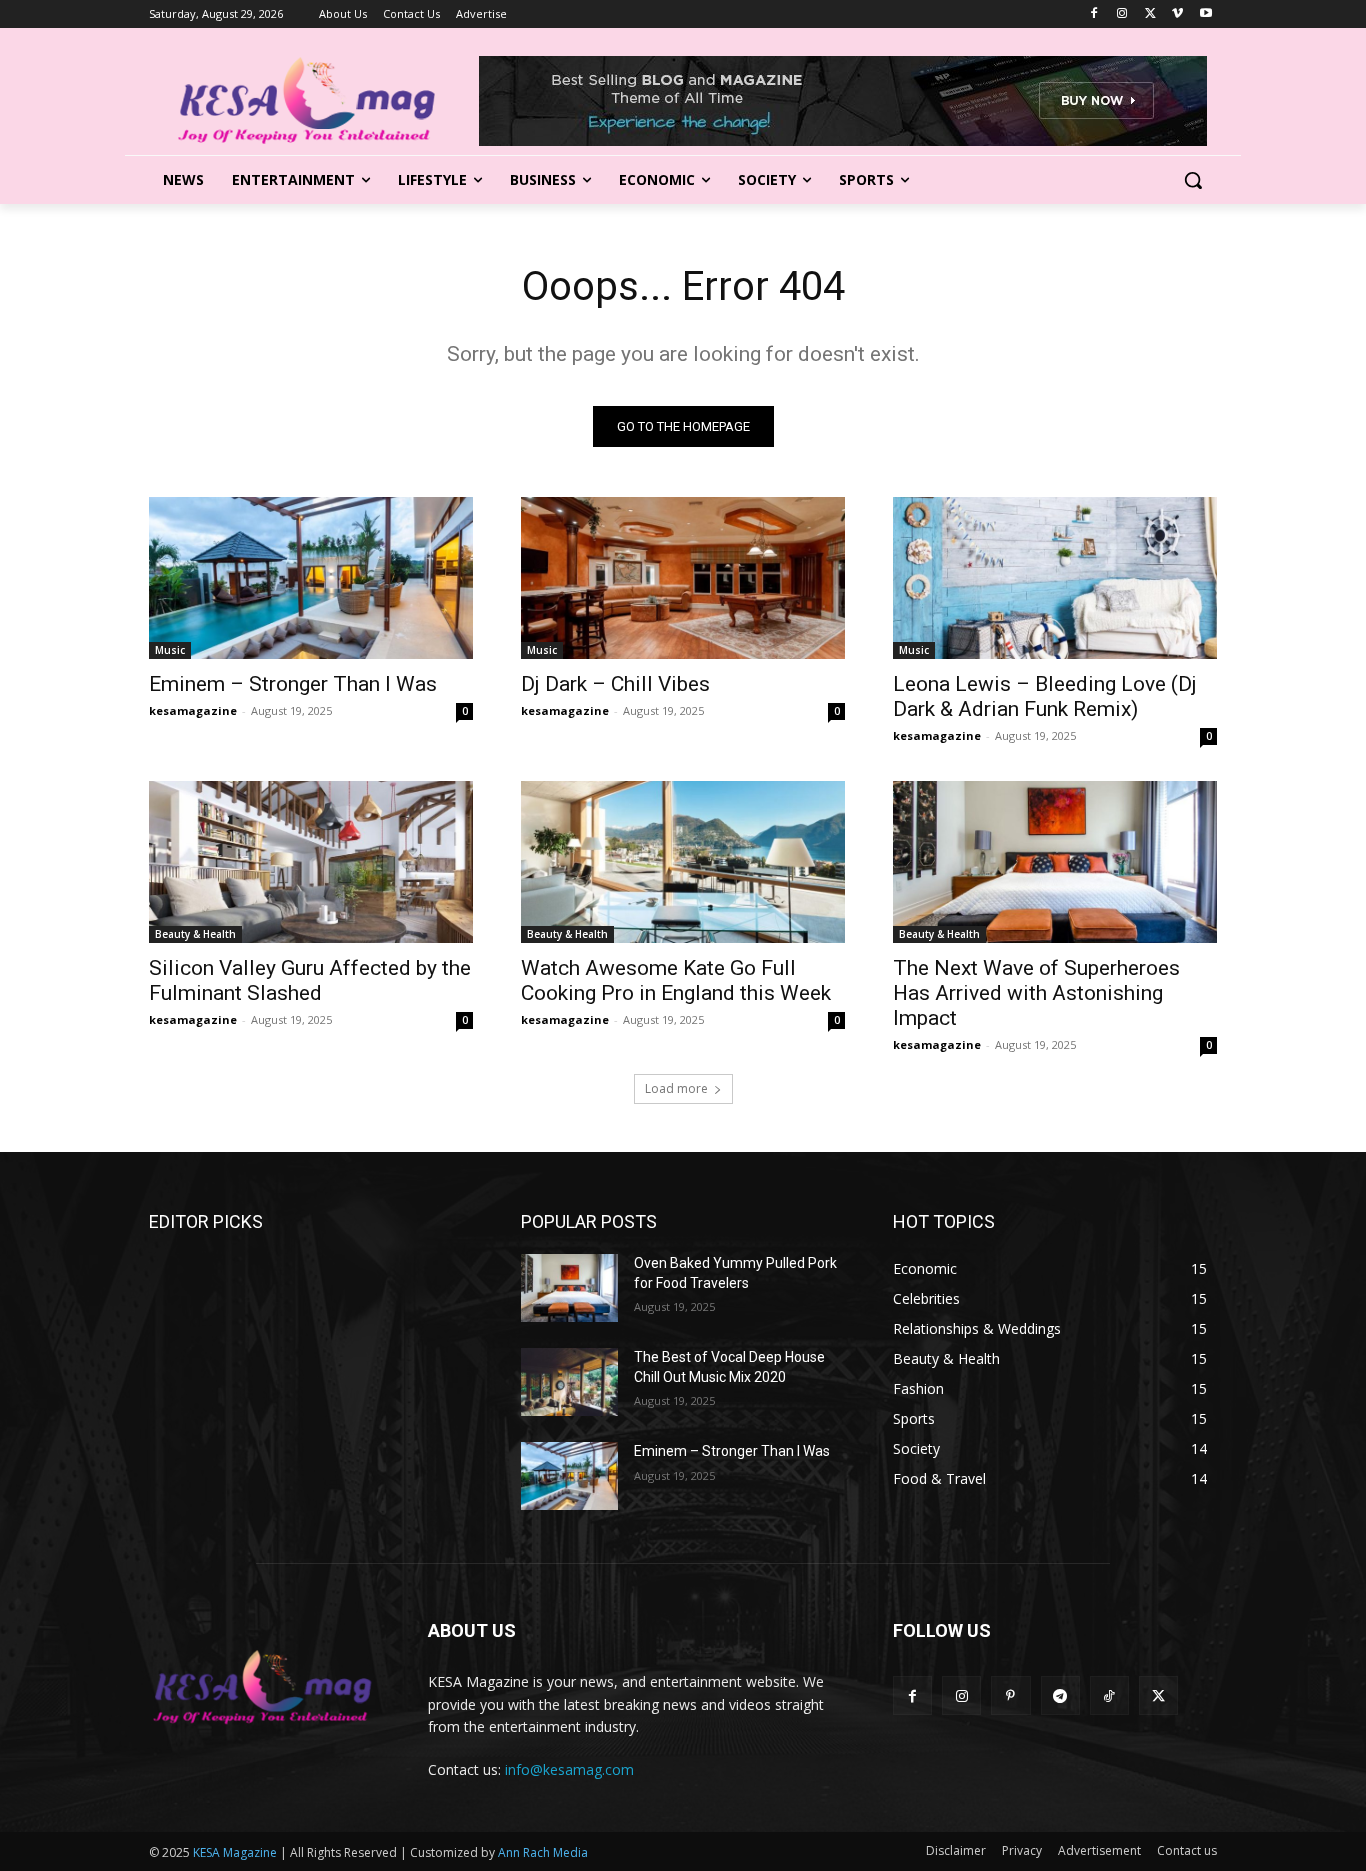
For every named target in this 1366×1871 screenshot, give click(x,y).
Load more (676, 1088)
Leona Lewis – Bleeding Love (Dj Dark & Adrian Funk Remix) (1045, 696)
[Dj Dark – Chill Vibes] (683, 578)
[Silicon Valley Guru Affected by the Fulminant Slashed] (311, 862)
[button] (1193, 180)
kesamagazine (193, 710)
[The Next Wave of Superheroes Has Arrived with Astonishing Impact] (1055, 862)
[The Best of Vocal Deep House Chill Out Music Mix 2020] (569, 1382)
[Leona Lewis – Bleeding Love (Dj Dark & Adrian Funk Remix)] (1055, 578)
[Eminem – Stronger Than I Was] (311, 578)
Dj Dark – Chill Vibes (615, 684)
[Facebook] (1094, 14)
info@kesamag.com (569, 1769)
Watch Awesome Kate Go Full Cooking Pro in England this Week (676, 980)
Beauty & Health (195, 934)
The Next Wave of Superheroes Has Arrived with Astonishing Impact (1036, 993)
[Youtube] (1205, 14)
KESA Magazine (235, 1852)
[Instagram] (1122, 14)
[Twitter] (1150, 14)
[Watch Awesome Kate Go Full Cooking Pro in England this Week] (683, 862)
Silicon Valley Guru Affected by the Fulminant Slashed (310, 980)
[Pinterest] (1010, 1695)
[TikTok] (1109, 1695)
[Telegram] (1060, 1695)
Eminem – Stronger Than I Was (293, 684)
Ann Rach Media (543, 1852)
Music (170, 650)
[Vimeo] (1177, 14)
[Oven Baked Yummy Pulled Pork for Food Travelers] (569, 1288)
